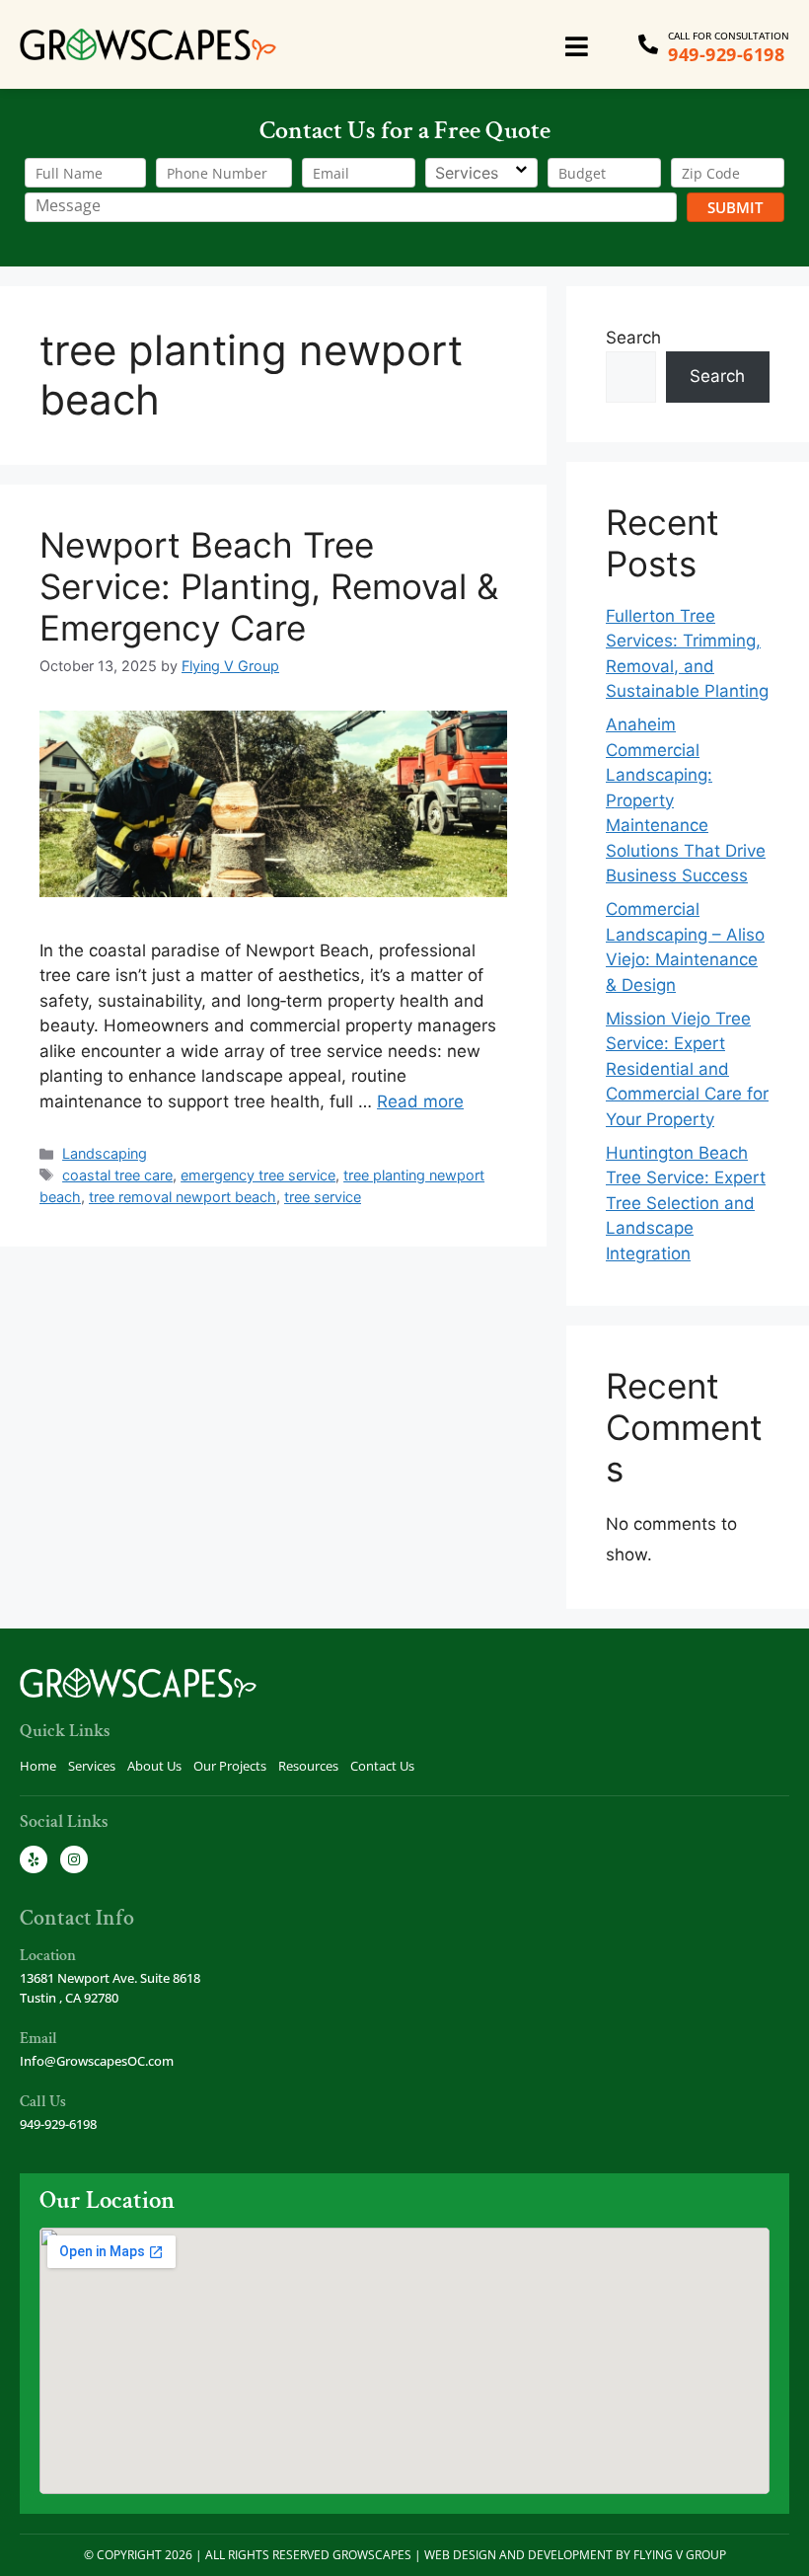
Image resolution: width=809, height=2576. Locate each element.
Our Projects (230, 1766)
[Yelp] (34, 1859)
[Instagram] (74, 1859)
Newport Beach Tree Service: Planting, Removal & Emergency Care (269, 586)
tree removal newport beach (183, 1197)
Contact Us (382, 1766)
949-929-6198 (726, 54)
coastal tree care (117, 1175)
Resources (308, 1766)
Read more (420, 1101)
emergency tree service (258, 1175)
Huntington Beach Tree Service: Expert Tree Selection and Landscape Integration (686, 1203)
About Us (154, 1766)
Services (92, 1766)
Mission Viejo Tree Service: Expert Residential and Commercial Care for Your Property (687, 1069)
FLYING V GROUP (680, 2555)
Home (38, 1766)
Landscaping (105, 1153)
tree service (323, 1197)
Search (633, 338)
